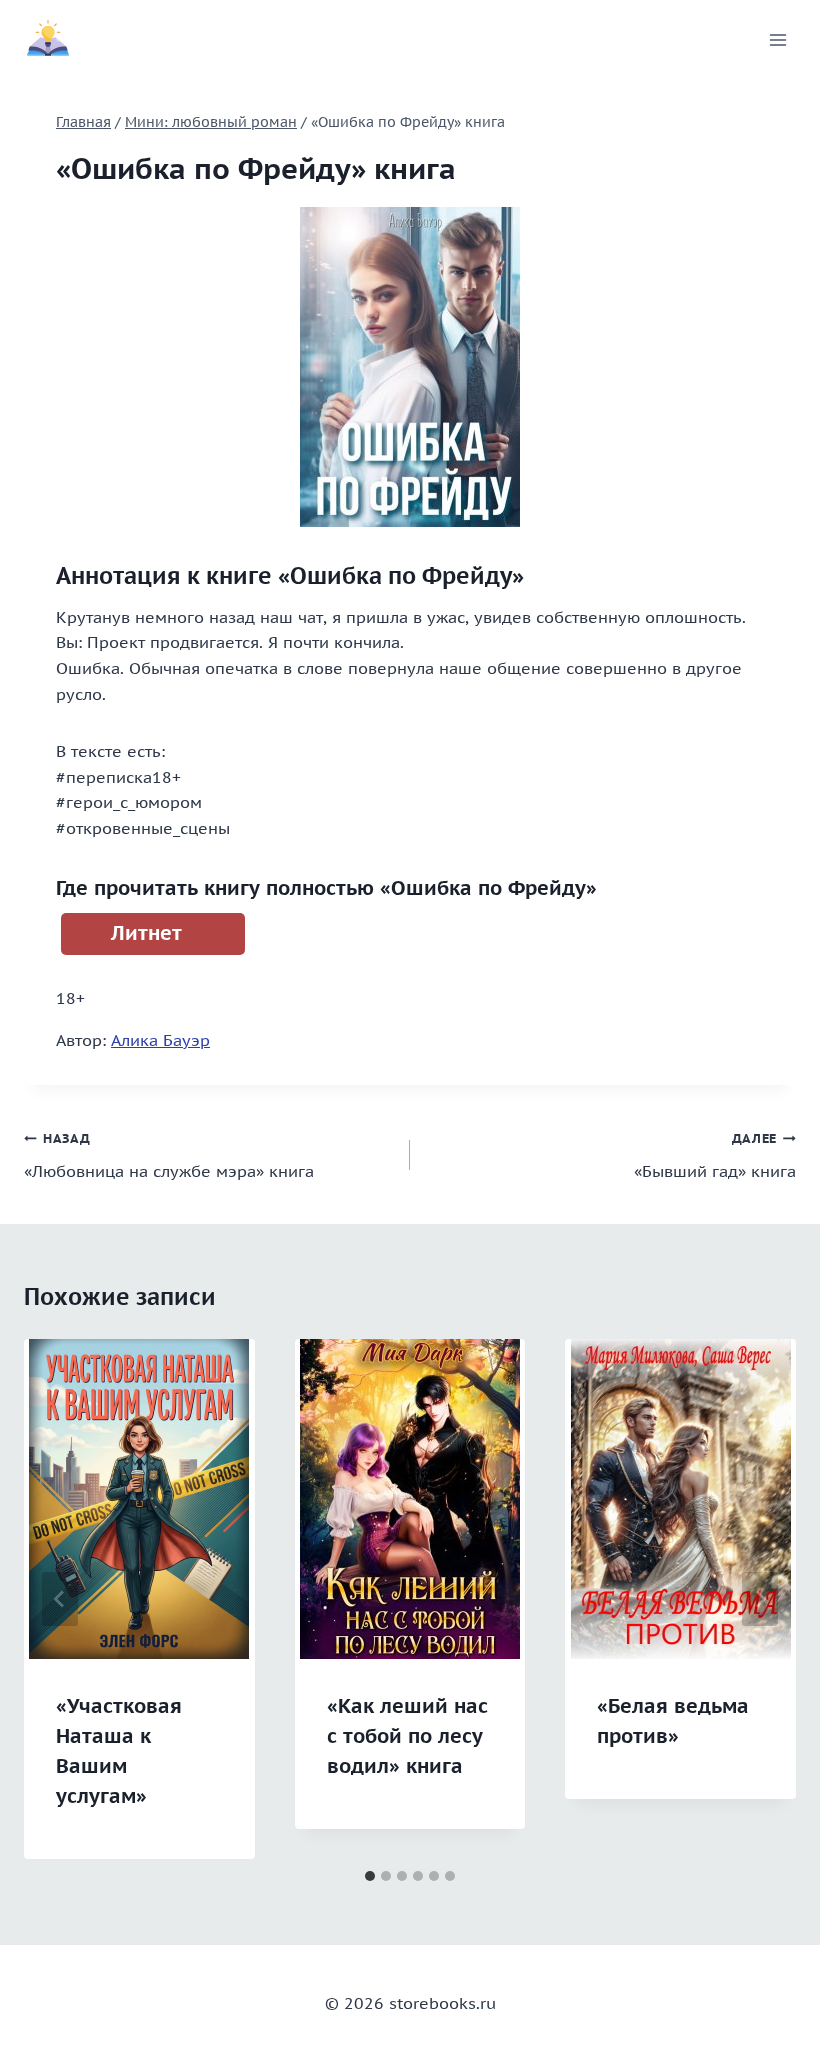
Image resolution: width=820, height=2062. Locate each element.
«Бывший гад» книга (715, 1155)
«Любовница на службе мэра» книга (169, 1155)
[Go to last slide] (60, 1599)
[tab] (370, 1876)
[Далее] (760, 1599)
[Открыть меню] (777, 39)
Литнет (146, 933)
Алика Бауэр (160, 1040)
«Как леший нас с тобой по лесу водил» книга (407, 1736)
